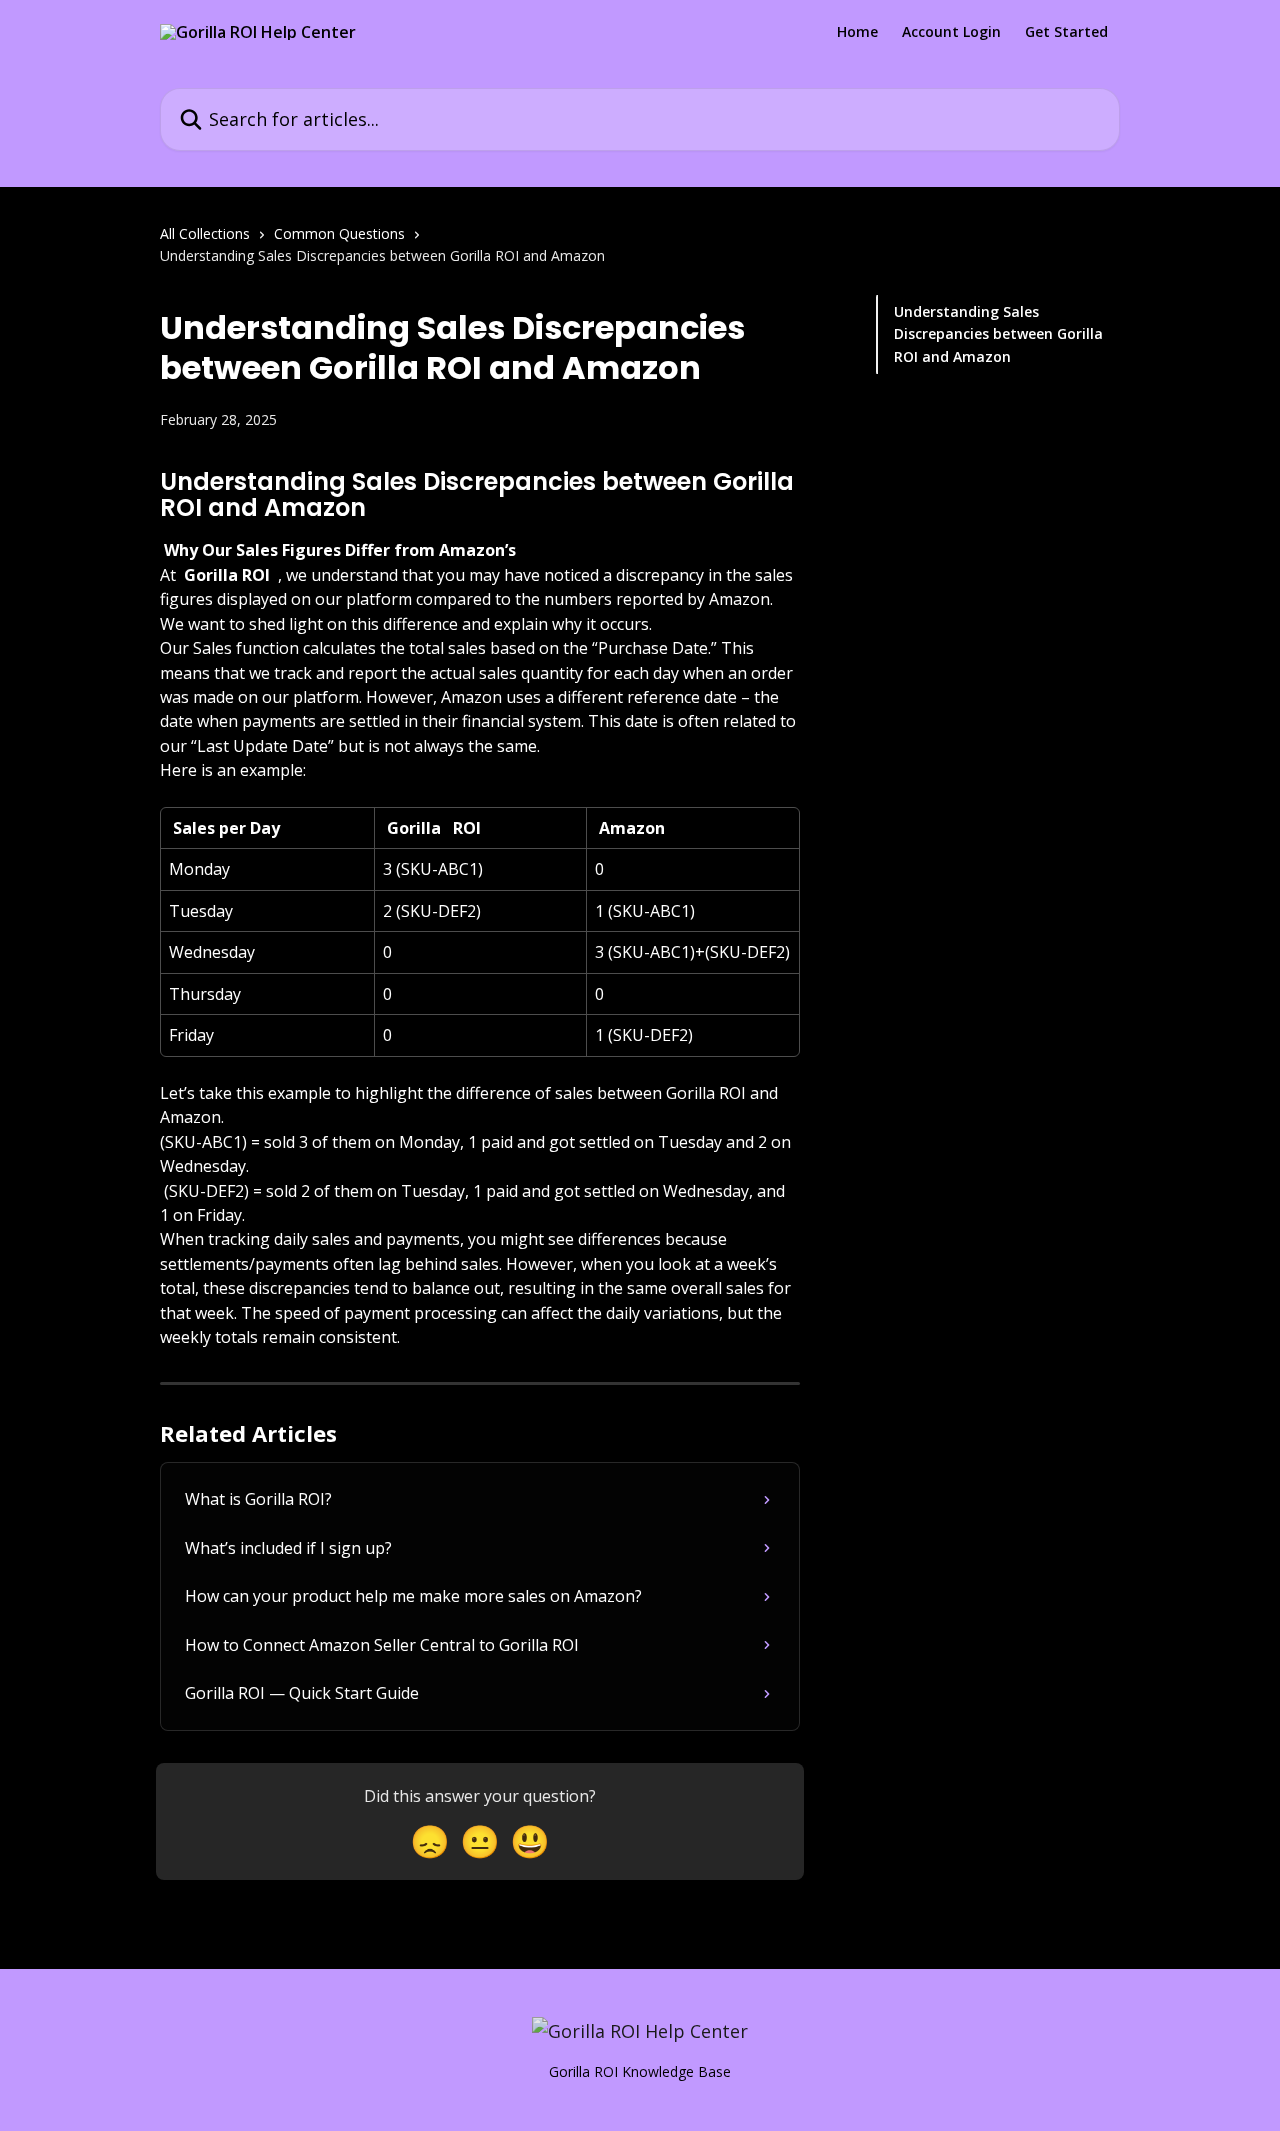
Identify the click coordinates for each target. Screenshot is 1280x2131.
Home (857, 32)
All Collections (205, 233)
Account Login (951, 32)
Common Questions (339, 233)
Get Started (1066, 32)
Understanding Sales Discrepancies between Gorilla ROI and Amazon (998, 334)
